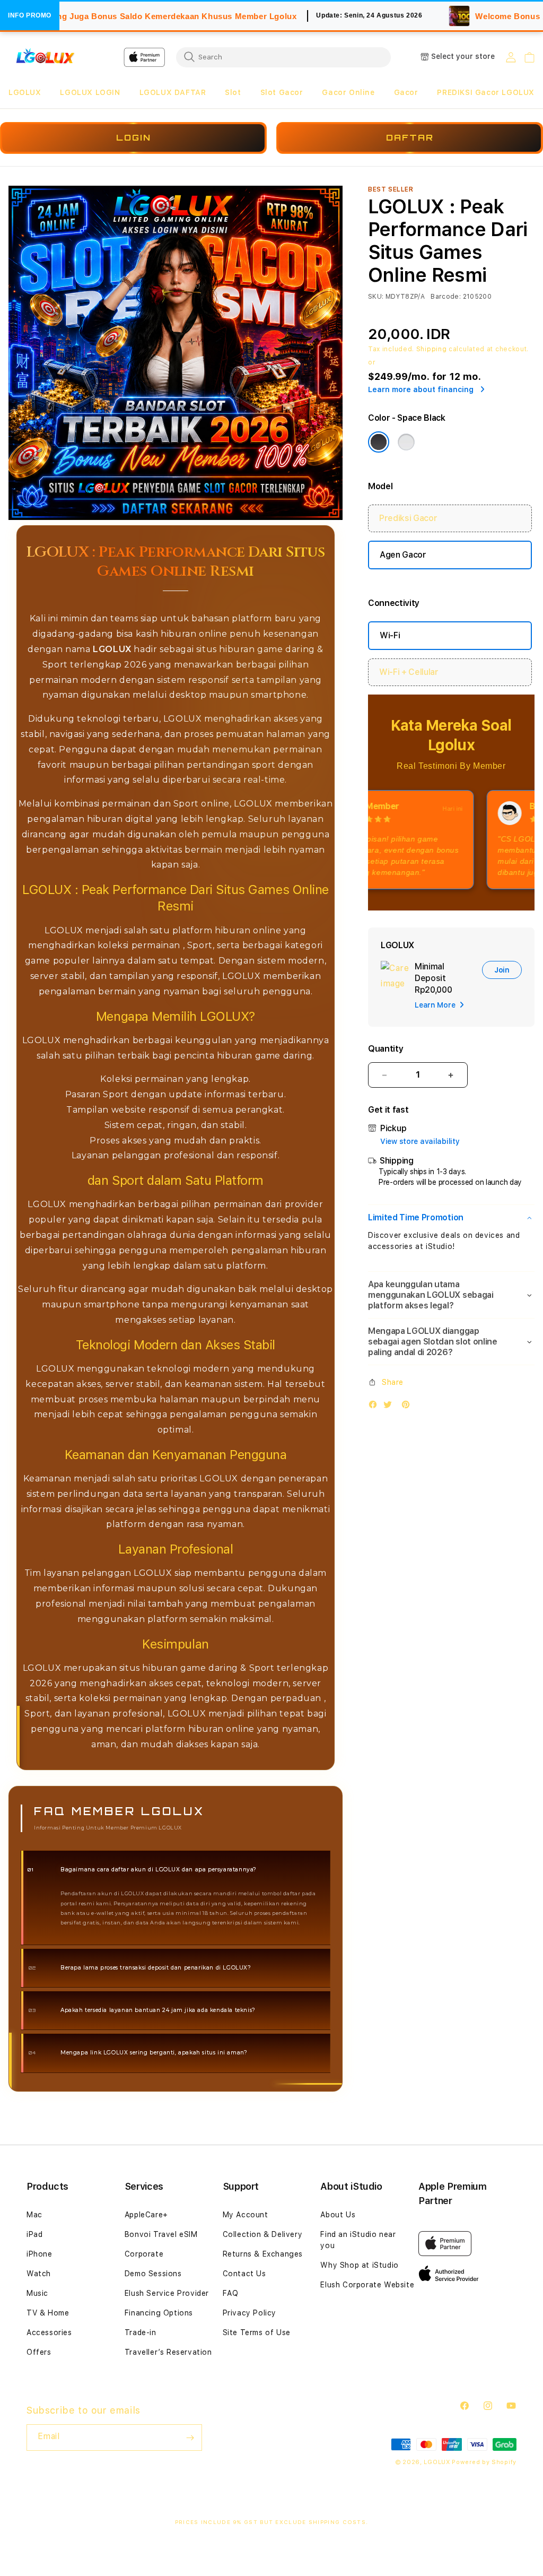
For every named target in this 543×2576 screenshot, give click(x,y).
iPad (34, 2234)
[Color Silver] (406, 442)
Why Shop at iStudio (359, 2265)
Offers (39, 2352)
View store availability (420, 1141)
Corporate (144, 2254)
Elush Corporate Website (367, 2285)
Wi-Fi (390, 635)
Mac (34, 2215)
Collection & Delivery (263, 2234)
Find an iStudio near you (358, 2240)
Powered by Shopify (484, 2462)
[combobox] (283, 57)
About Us (338, 2215)
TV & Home (48, 2313)
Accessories (49, 2332)
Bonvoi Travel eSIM (161, 2234)
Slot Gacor (282, 92)
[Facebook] (375, 1407)
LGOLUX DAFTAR (173, 92)
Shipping (432, 349)
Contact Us (244, 2274)
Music (37, 2293)
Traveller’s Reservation (168, 2352)
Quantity (386, 1049)
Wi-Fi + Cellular (409, 672)
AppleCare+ (146, 2215)
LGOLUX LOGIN (90, 92)
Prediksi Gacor (408, 518)
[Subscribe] (190, 2438)
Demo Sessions (153, 2274)
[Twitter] (390, 1407)
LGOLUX (25, 92)
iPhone (40, 2254)
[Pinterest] (408, 1407)
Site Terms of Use (257, 2332)
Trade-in (141, 2332)
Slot (233, 92)
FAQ (231, 2293)
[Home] (45, 57)
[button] (25, 93)
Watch (39, 2274)
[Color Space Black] (379, 442)
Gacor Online (348, 92)
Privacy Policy (249, 2313)
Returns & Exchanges (263, 2254)
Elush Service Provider (167, 2293)
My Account (246, 2215)
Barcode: (446, 297)
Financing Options (159, 2313)
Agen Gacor (403, 555)
